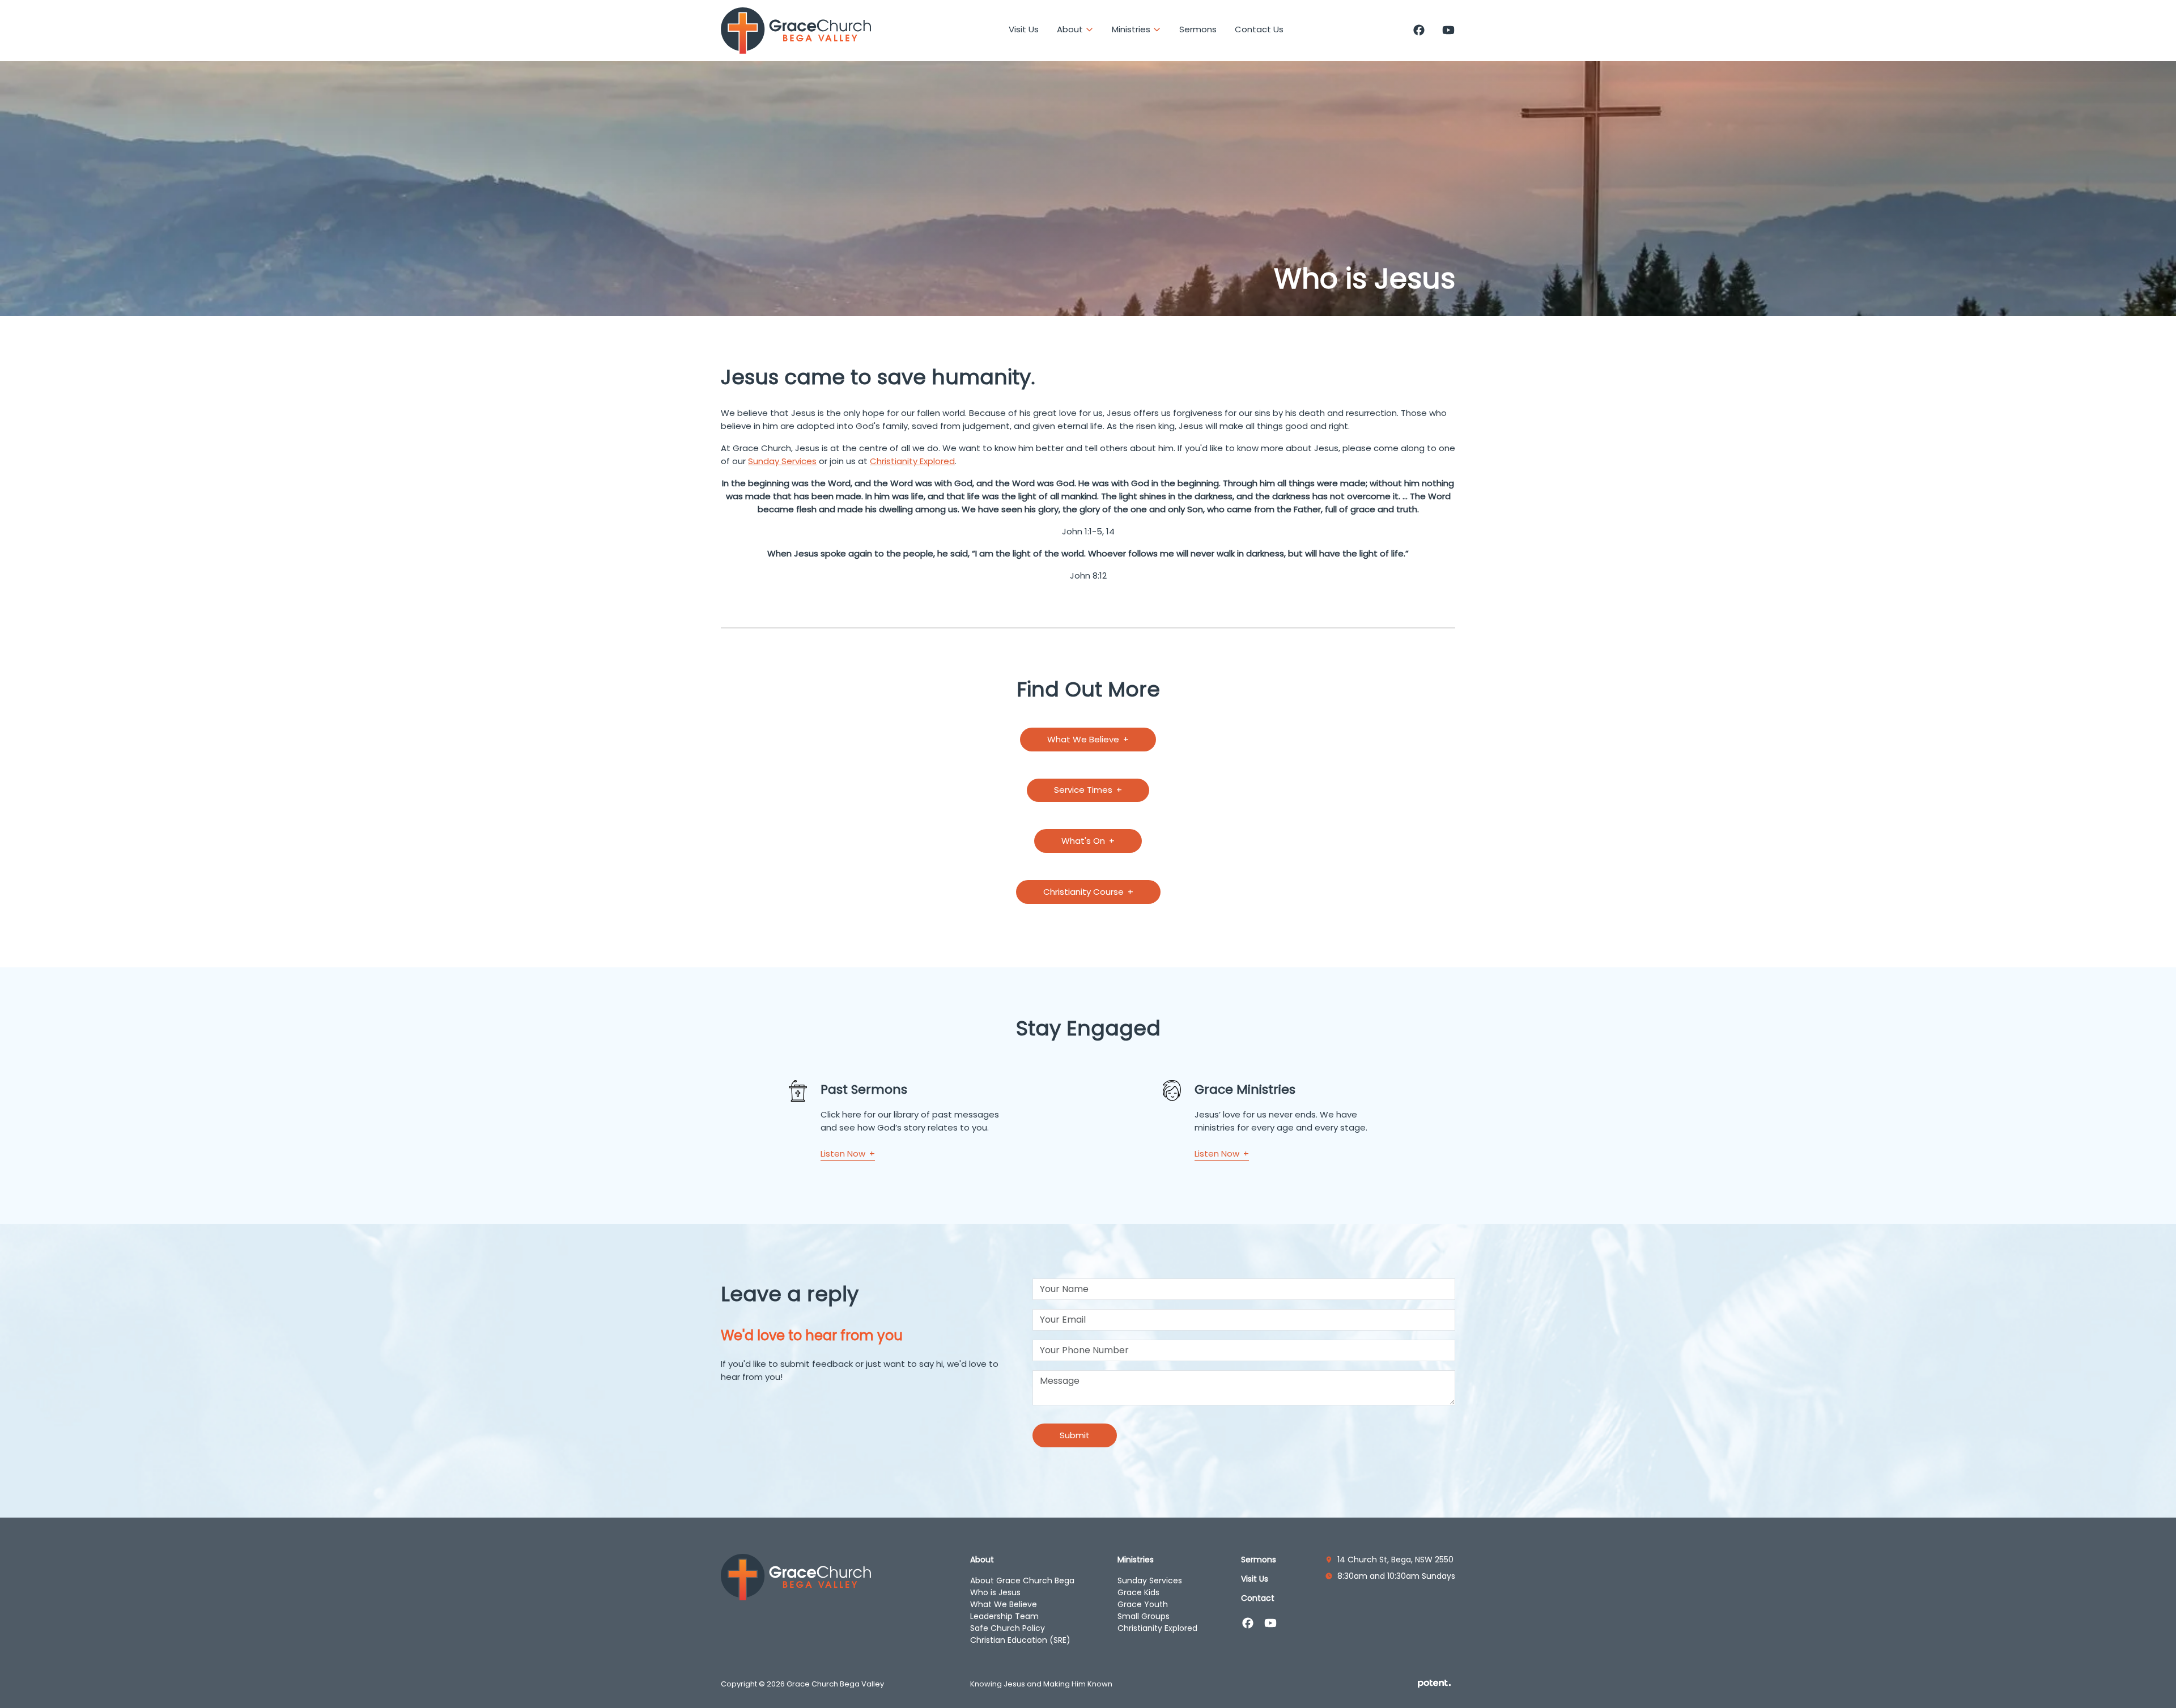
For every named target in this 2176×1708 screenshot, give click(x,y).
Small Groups (1144, 1616)
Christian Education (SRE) (1020, 1640)
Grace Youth (1143, 1604)
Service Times (1084, 790)
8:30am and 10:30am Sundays (1396, 1576)
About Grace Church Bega (1022, 1580)
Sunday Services (782, 461)
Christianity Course (1085, 892)
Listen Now (844, 1153)
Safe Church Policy (1008, 1628)
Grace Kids (1138, 1592)
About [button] (1071, 29)
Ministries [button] (1132, 29)
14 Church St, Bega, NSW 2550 (1395, 1560)
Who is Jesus (995, 1592)
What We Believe (1084, 739)
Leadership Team (1004, 1616)
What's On (1084, 841)
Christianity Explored (912, 461)
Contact (1258, 1598)
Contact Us (1259, 29)
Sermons (1198, 29)
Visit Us (1024, 29)
